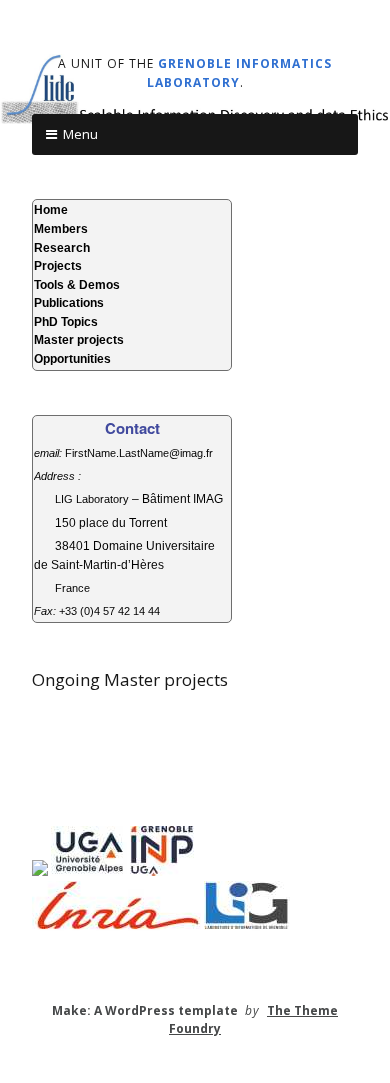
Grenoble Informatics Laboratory (240, 73)
